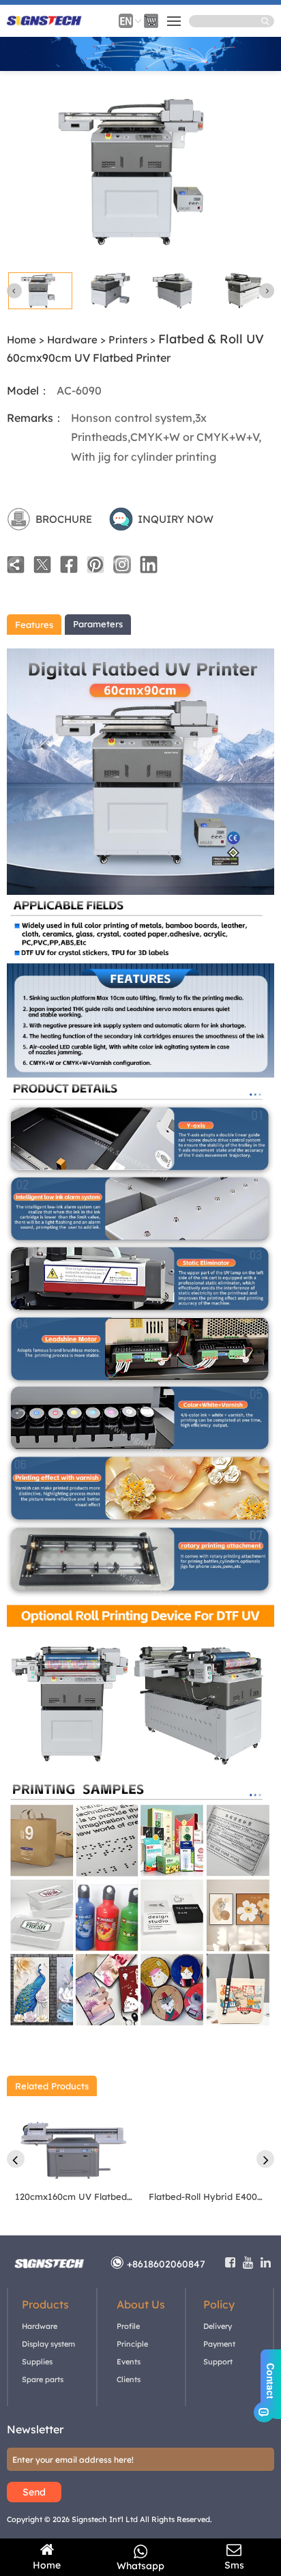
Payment (219, 2344)
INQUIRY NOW (176, 519)
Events (129, 2362)
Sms (234, 2565)
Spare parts (43, 2379)
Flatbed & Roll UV (211, 339)
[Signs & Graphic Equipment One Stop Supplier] (44, 25)
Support (218, 2362)
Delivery (218, 2326)
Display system (48, 2344)
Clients (129, 2379)
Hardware (72, 340)
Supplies (37, 2362)
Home (21, 340)
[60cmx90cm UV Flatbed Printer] (140, 241)
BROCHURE (64, 519)
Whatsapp (140, 2566)
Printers (128, 340)
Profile (128, 2326)
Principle (132, 2344)
